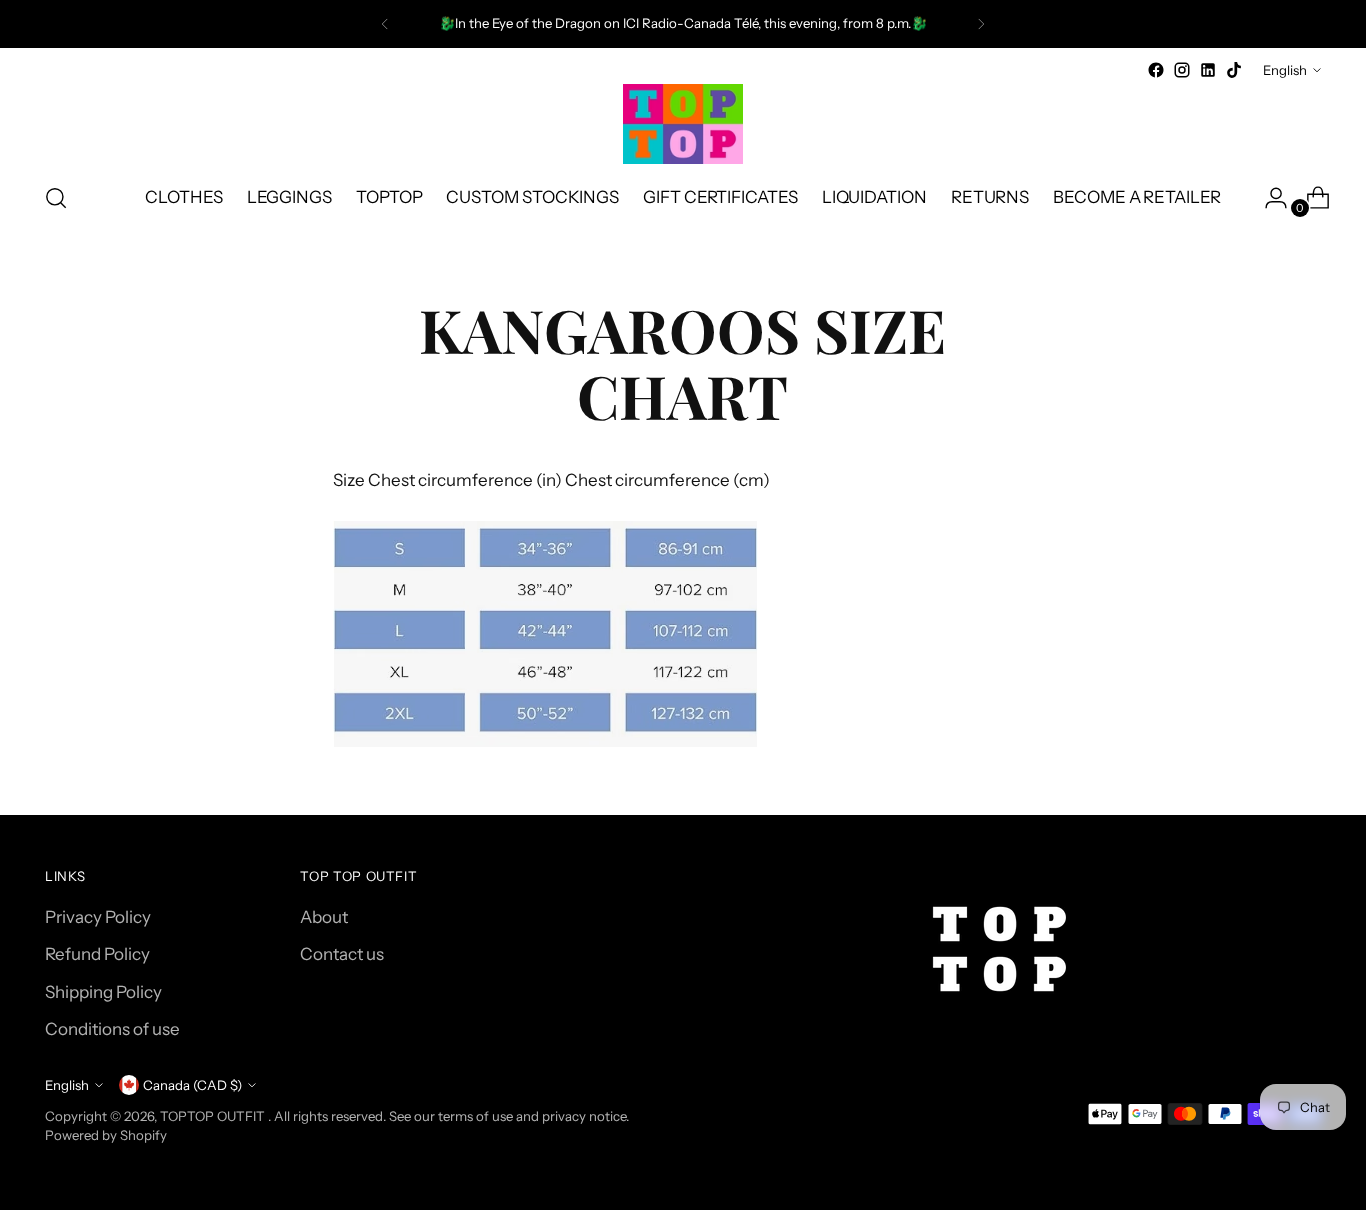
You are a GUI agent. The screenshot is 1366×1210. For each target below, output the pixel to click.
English (1285, 70)
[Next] (981, 24)
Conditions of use (112, 1029)
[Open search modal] (56, 198)
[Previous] (385, 24)
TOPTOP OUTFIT (214, 1116)
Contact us (342, 954)
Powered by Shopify (106, 1135)
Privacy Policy (98, 917)
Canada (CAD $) (192, 1085)
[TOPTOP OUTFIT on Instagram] (1182, 70)
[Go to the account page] (1268, 198)
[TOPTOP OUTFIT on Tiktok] (1234, 70)
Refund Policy (97, 954)
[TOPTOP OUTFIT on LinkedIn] (1208, 70)
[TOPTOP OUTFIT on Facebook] (1156, 70)
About (324, 917)
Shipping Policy (103, 992)
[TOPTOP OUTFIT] (683, 124)
